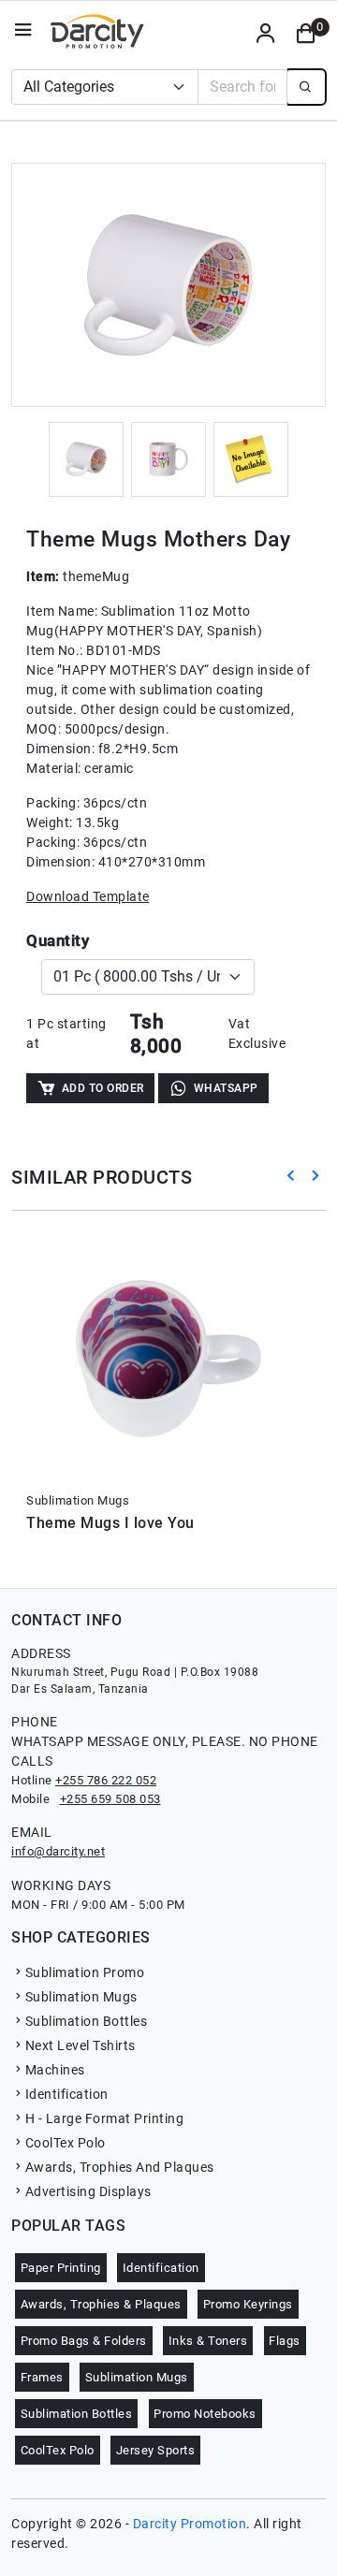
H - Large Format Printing (104, 2118)
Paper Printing (61, 2268)
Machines (55, 2070)
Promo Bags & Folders (84, 2341)
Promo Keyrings (248, 2304)
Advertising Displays (88, 2191)
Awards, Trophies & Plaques (101, 2304)
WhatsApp (226, 1088)
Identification (67, 2094)
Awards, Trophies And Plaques (120, 2167)
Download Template (88, 896)
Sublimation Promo (85, 1972)
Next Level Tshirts (81, 2045)
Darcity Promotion (190, 2524)
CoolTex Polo (66, 2143)
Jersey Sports (156, 2450)
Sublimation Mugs (81, 1997)
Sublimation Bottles (86, 2021)
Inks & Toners (208, 2341)
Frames (42, 2377)
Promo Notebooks (205, 2414)
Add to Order (103, 1088)
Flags (285, 2341)
